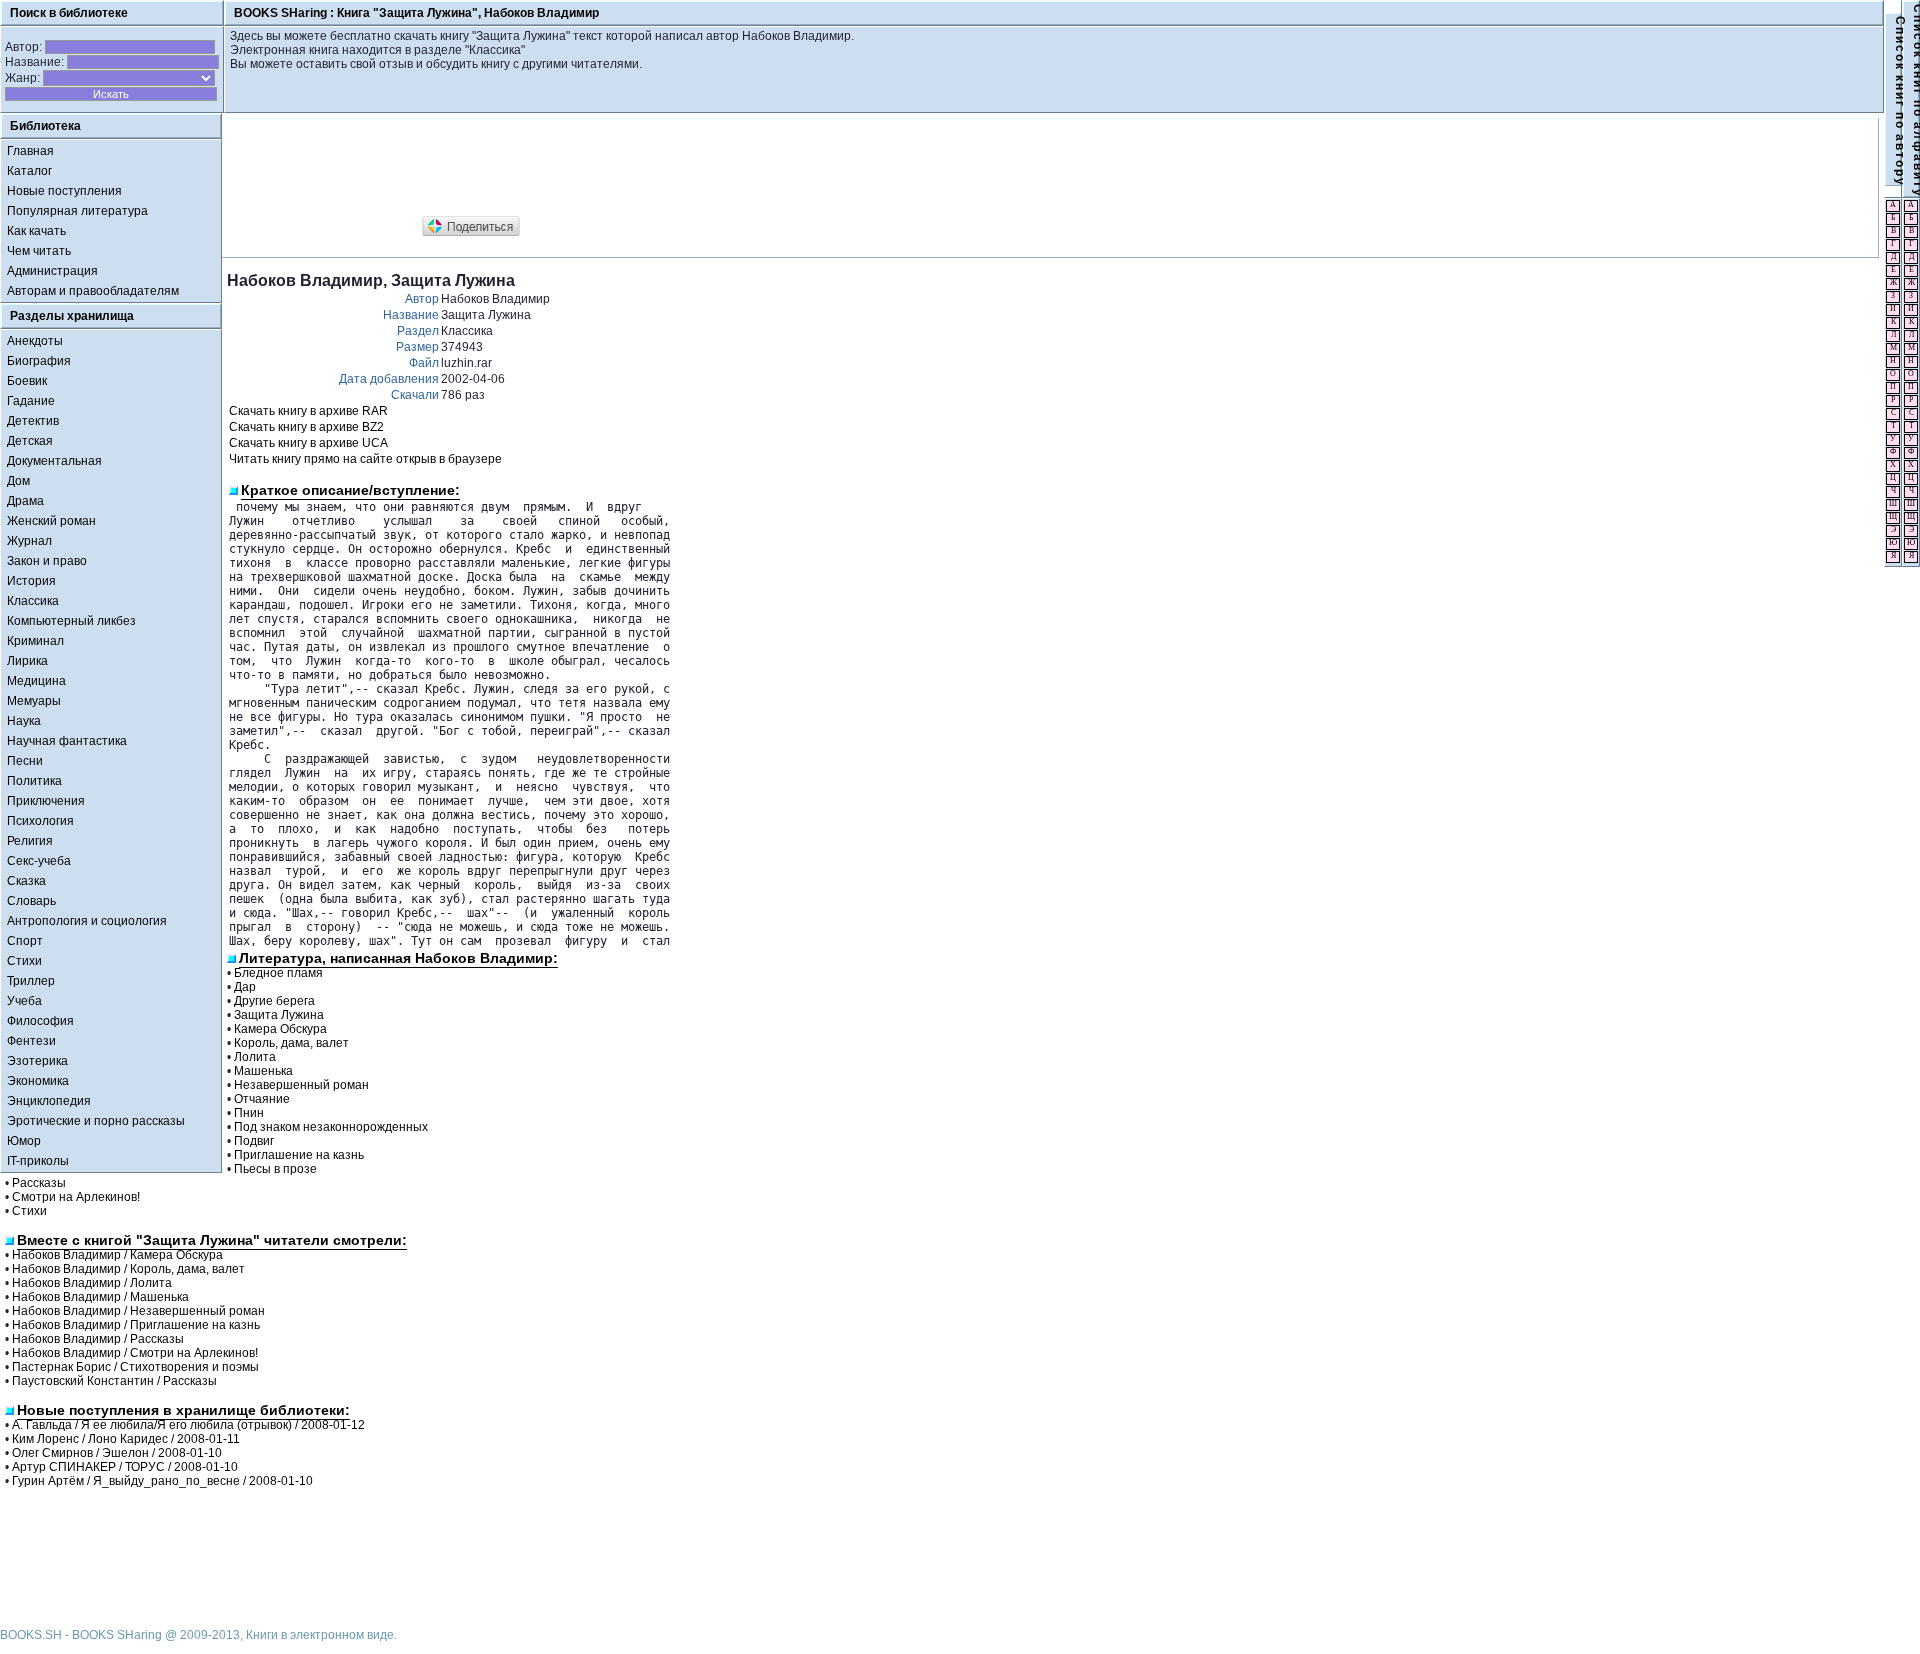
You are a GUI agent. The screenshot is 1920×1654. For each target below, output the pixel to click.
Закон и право (47, 561)
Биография (39, 361)
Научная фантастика (67, 741)
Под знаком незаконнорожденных (331, 1127)
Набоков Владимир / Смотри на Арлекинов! (135, 1353)
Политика (34, 781)
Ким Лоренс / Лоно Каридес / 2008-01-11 (126, 1439)
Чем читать (39, 251)
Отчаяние (262, 1099)
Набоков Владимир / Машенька (100, 1297)
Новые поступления (64, 191)
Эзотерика (37, 1061)
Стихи (24, 961)
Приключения (46, 801)
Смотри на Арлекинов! (76, 1197)
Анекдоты (35, 341)
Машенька (263, 1071)
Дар (245, 987)
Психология (40, 821)
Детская (30, 441)
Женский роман (51, 521)
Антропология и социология (87, 921)
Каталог (29, 171)
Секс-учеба (39, 861)
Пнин (249, 1113)
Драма (25, 501)
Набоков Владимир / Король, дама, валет (128, 1269)
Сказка (26, 881)
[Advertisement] (591, 168)
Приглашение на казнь (299, 1155)
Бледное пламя (278, 973)
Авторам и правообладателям (93, 291)
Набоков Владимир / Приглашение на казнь (136, 1325)
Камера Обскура (280, 1029)
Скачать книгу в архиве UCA (308, 443)
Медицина (36, 681)
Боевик (27, 381)
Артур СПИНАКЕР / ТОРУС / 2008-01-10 (125, 1467)
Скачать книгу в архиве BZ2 (306, 427)
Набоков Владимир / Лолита (92, 1283)
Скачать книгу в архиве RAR (308, 411)
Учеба (24, 1001)
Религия (30, 841)
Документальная (54, 461)
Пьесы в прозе (275, 1169)
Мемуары (34, 701)
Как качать (36, 231)
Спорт (25, 941)
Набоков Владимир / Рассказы (98, 1339)
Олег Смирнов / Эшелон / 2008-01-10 (117, 1453)
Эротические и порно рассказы (96, 1121)
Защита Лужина (279, 1015)
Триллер (31, 981)
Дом (18, 481)
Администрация (52, 271)
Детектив (33, 421)
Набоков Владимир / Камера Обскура (117, 1255)
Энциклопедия (49, 1101)
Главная (30, 151)
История (31, 581)
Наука (24, 721)
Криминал (35, 641)
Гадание (31, 401)
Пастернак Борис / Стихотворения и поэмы (135, 1367)
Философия (40, 1021)
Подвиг (254, 1141)
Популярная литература (77, 211)
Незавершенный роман (301, 1085)
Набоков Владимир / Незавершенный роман (138, 1311)
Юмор (24, 1141)
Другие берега (274, 1001)
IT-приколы (38, 1161)
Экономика (38, 1081)
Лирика (27, 661)
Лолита (255, 1057)
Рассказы (39, 1183)
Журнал (29, 541)
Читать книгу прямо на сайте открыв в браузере (365, 459)
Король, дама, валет (291, 1043)
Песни (25, 761)
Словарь (31, 901)
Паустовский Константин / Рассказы (114, 1381)
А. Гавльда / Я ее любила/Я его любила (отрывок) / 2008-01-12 (188, 1425)
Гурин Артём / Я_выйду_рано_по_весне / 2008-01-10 (162, 1481)
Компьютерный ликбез (71, 621)
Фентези (31, 1041)
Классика (33, 601)
